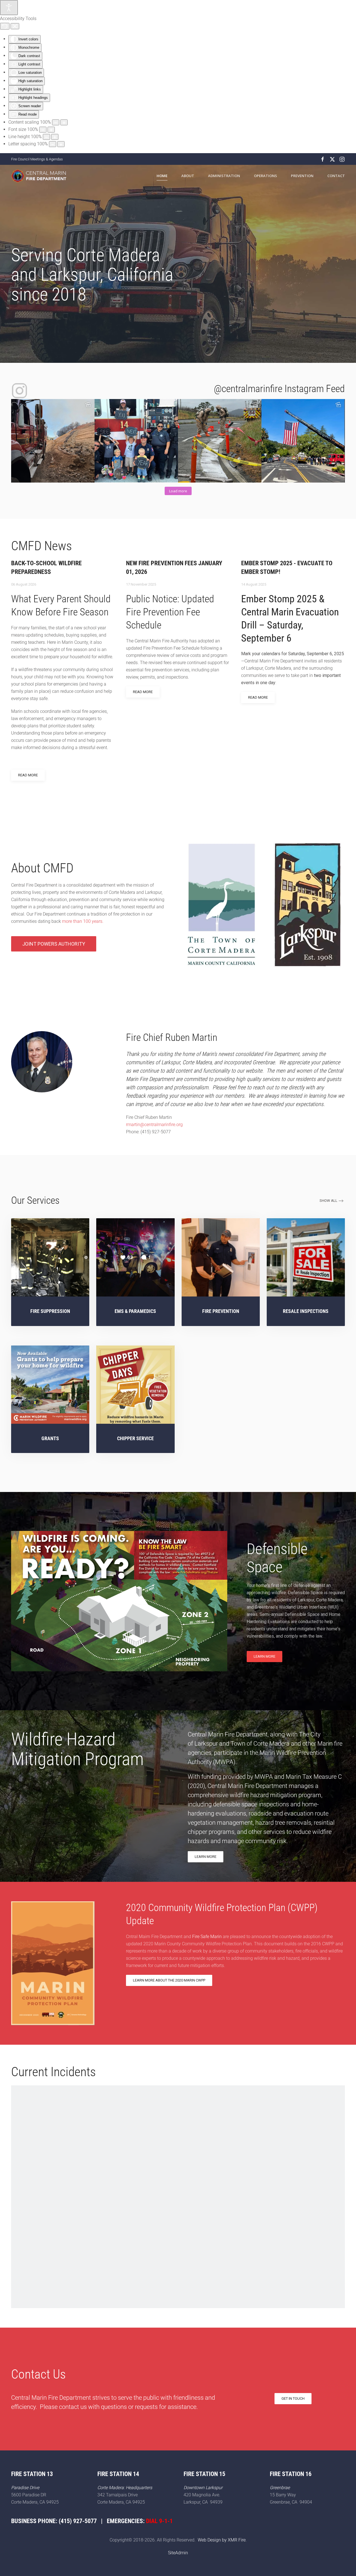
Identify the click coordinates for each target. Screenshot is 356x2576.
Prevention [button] (302, 176)
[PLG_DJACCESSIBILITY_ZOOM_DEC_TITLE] (56, 122)
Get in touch (293, 2398)
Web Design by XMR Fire (222, 2540)
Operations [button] (265, 176)
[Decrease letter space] (53, 144)
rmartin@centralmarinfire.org (154, 1125)
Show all (328, 1201)
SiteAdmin (178, 2553)
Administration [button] (224, 176)
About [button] (188, 176)
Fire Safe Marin (207, 1937)
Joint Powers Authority (54, 944)
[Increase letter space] (61, 144)
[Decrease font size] (43, 130)
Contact (336, 176)
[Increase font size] (51, 130)
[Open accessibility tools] (9, 8)
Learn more (264, 1656)
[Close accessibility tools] (15, 26)
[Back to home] (39, 176)
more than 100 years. (83, 921)
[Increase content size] (64, 122)
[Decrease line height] (46, 137)
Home (162, 176)
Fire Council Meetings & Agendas (37, 159)
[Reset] (5, 26)
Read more (28, 775)
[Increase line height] (55, 137)
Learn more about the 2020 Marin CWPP (169, 1980)
